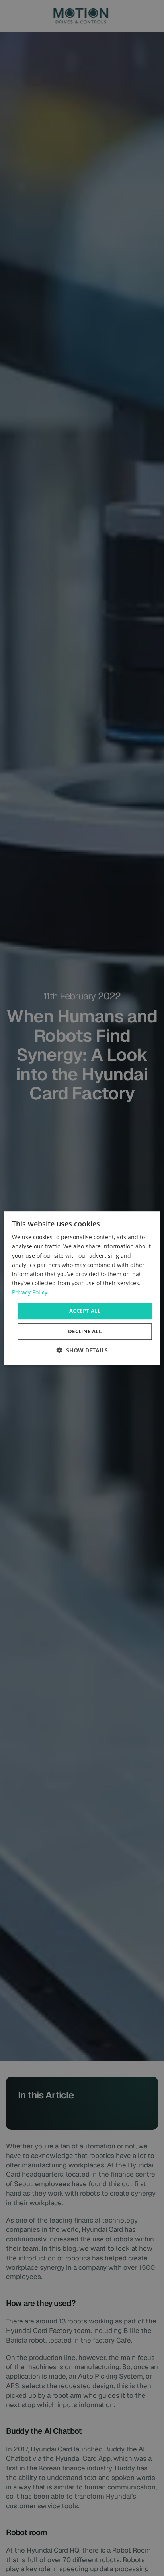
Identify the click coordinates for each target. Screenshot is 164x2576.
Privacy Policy (30, 1292)
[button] (82, 1350)
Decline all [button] (85, 1331)
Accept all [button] (85, 1311)
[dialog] (82, 1288)
